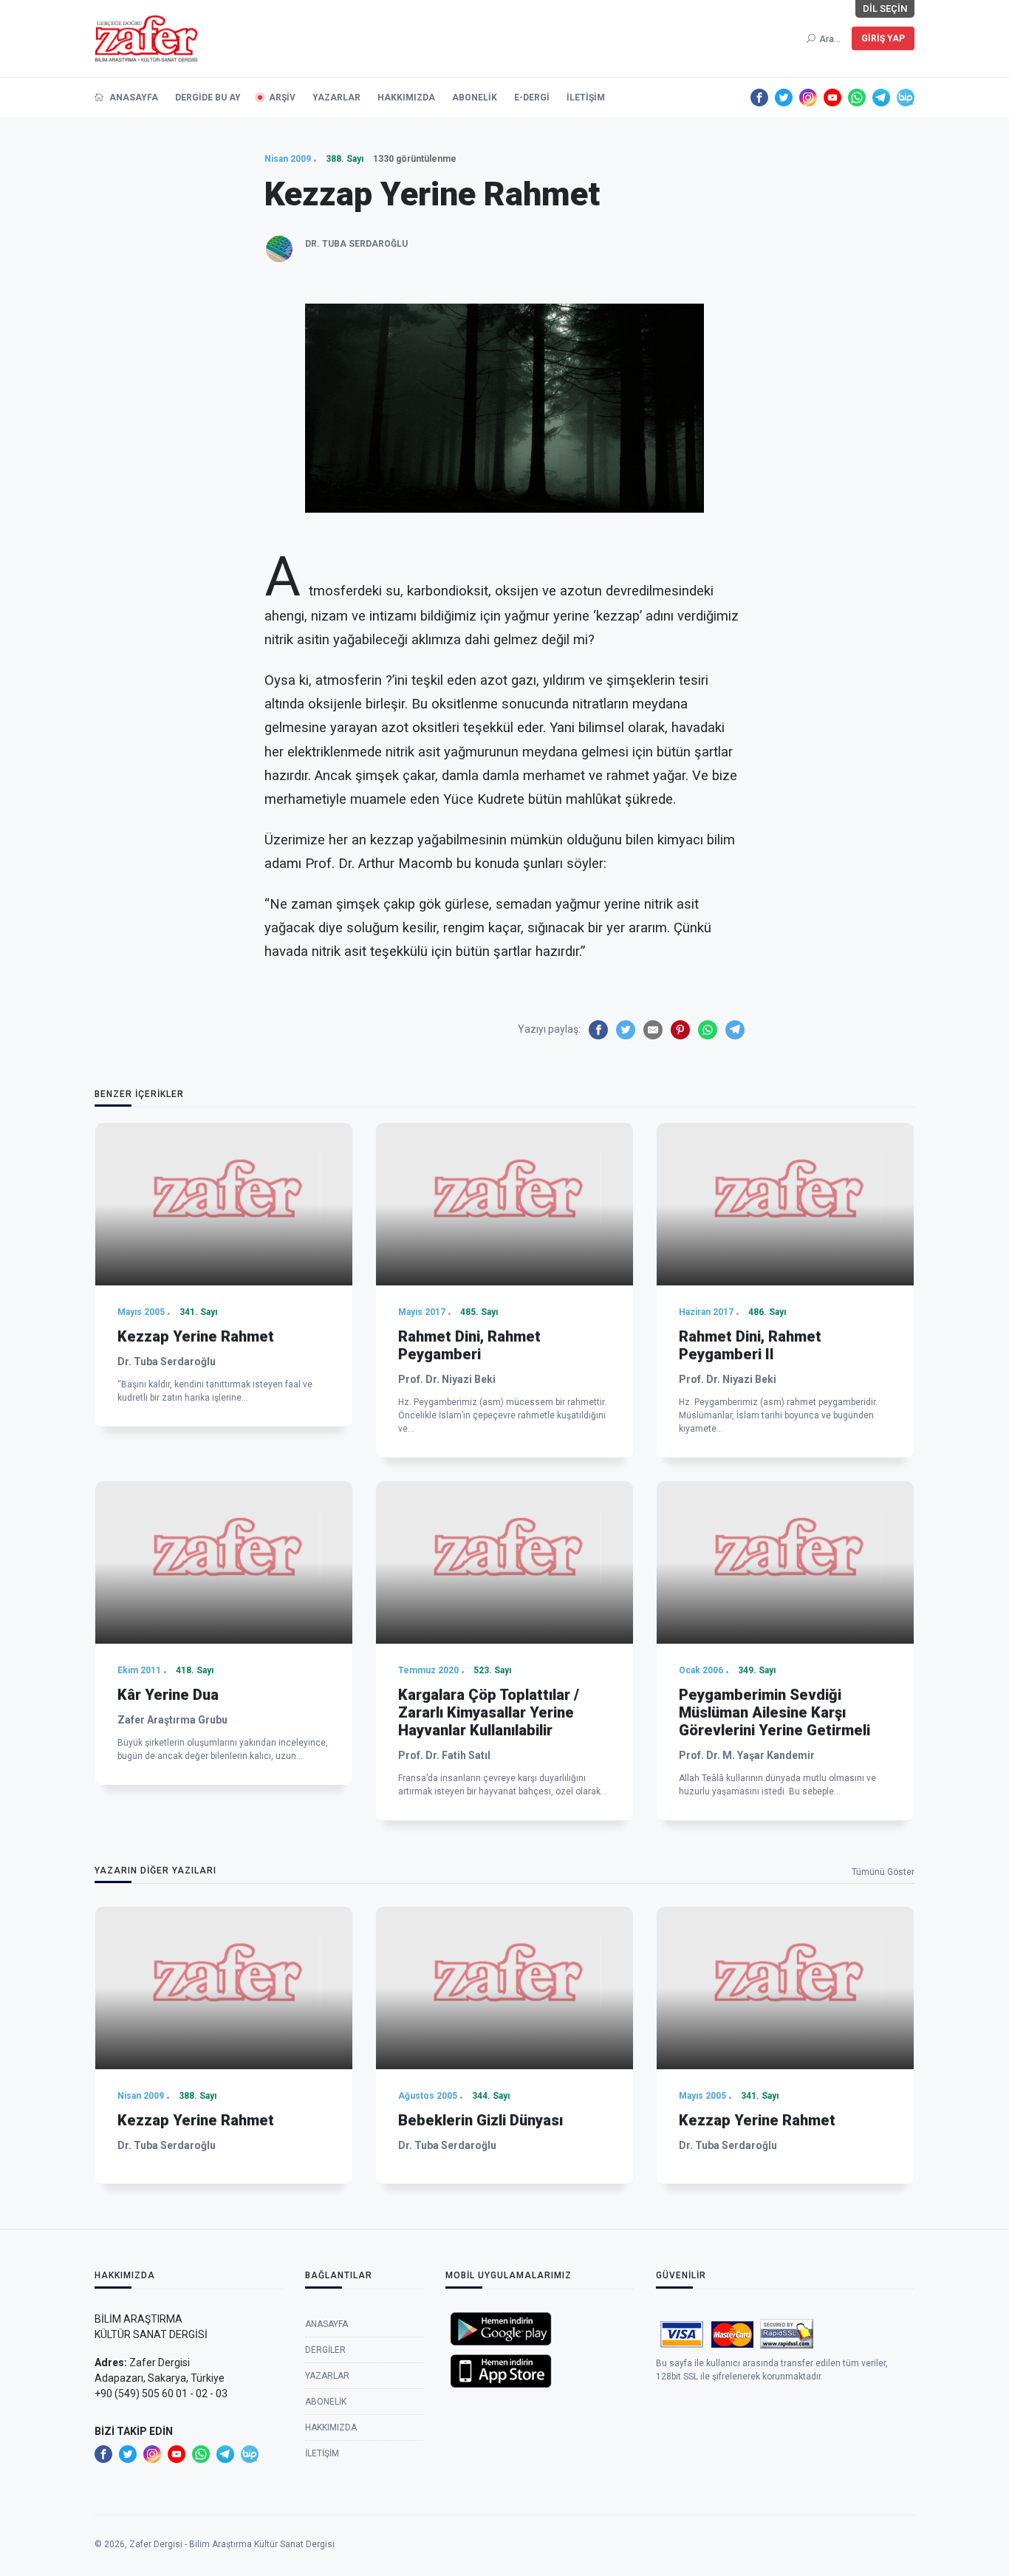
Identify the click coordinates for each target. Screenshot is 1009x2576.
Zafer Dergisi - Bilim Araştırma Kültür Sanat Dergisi (232, 2544)
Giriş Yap (883, 38)
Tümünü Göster (883, 1872)
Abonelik (475, 98)
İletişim (586, 98)
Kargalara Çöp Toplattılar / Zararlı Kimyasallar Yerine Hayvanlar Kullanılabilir (489, 1712)
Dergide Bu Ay (208, 98)
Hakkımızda (406, 98)
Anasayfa (133, 98)
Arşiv (282, 98)
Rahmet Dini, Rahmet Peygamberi (469, 1345)
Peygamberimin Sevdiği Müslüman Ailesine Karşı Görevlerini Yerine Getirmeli (774, 1712)
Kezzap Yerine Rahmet (196, 1336)
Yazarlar (336, 98)
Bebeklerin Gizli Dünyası (480, 2120)
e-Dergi (532, 98)
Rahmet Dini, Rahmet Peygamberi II (750, 1345)
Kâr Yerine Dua (168, 1695)
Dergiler (325, 2350)
